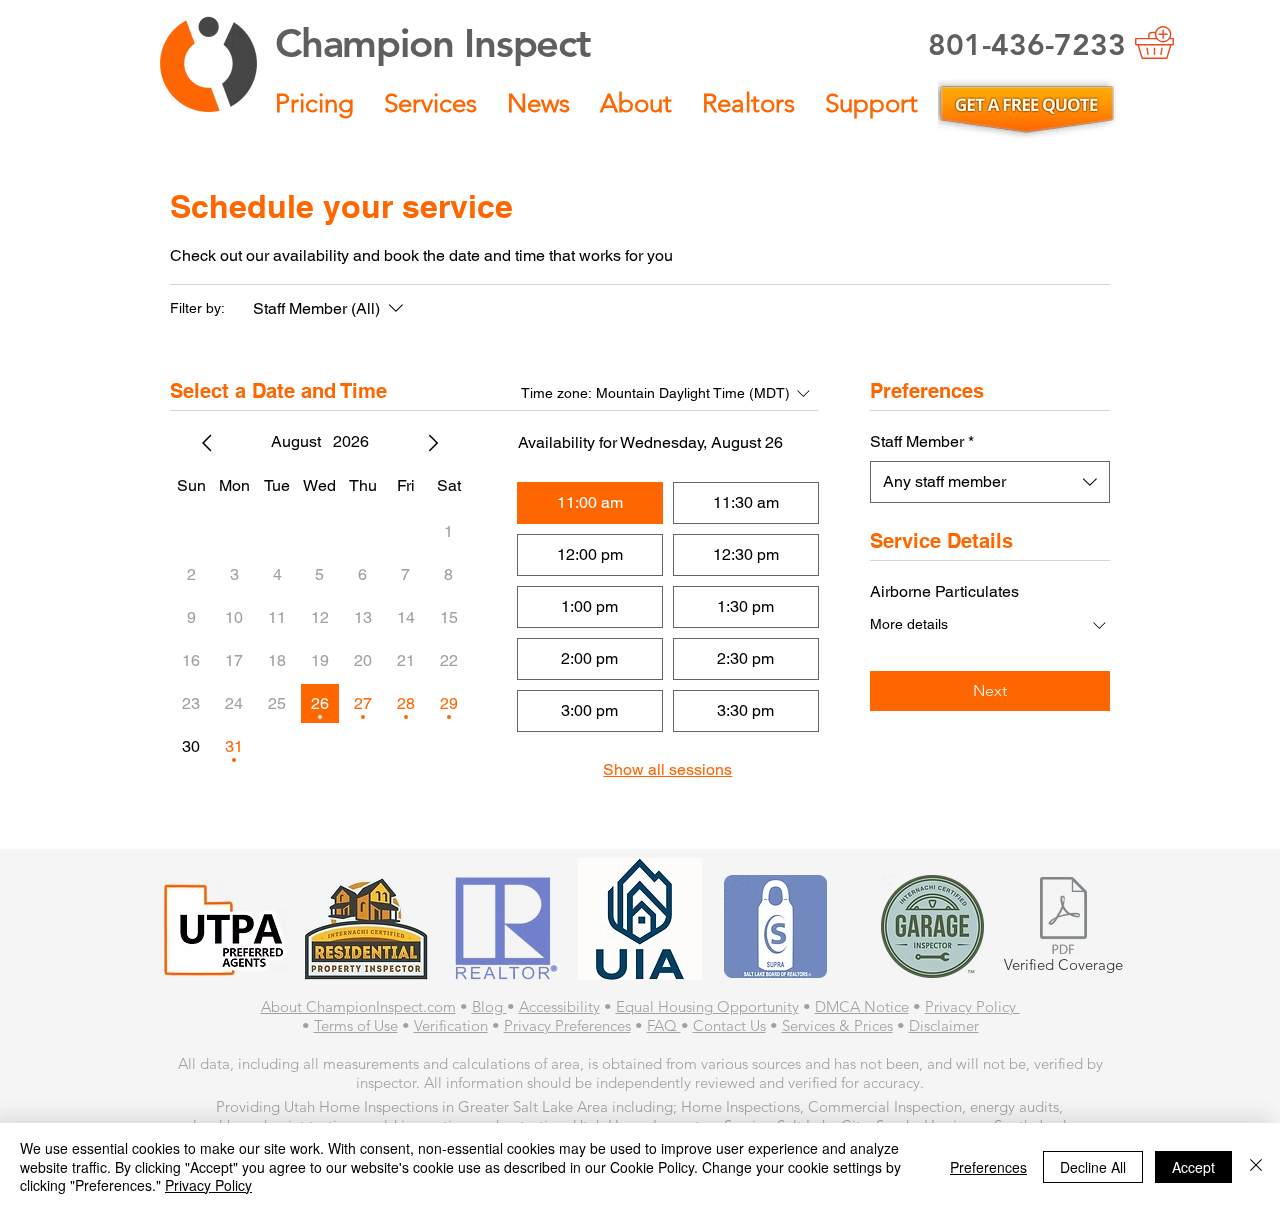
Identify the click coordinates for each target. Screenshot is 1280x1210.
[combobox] (990, 482)
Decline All (1093, 1167)
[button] (314, 103)
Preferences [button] (988, 1167)
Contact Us (729, 1025)
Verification (451, 1025)
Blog (489, 1006)
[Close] (1256, 1166)
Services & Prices (837, 1025)
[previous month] (207, 443)
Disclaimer (944, 1025)
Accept (1193, 1167)
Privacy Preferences (567, 1025)
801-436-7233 (1027, 45)
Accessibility (559, 1006)
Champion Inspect (433, 43)
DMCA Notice (862, 1006)
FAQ (664, 1025)
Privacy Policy (972, 1006)
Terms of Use (356, 1025)
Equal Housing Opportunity (707, 1006)
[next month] (433, 443)
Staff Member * (922, 441)
